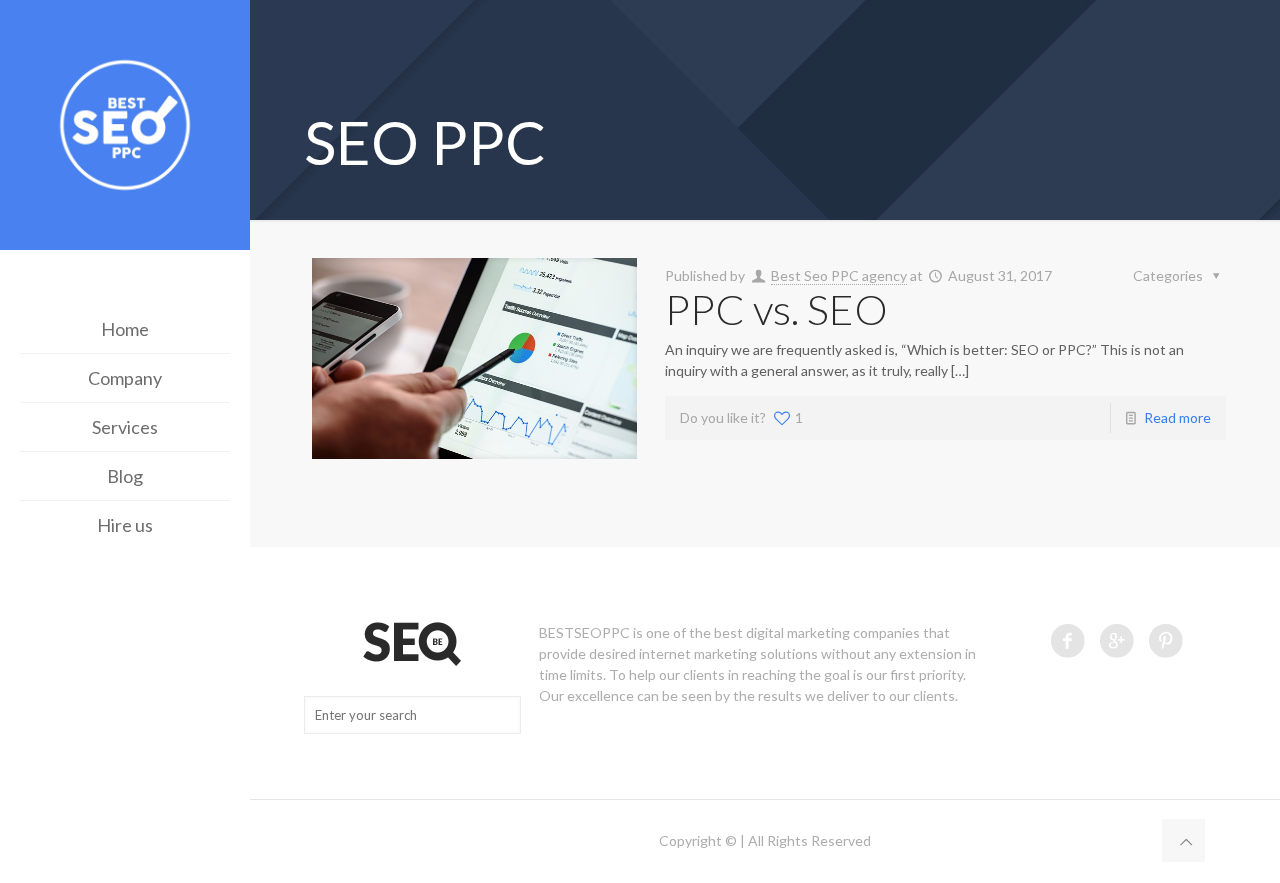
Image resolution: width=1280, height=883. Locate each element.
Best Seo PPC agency (839, 275)
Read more (1177, 417)
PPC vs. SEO (776, 309)
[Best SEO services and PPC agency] (125, 127)
